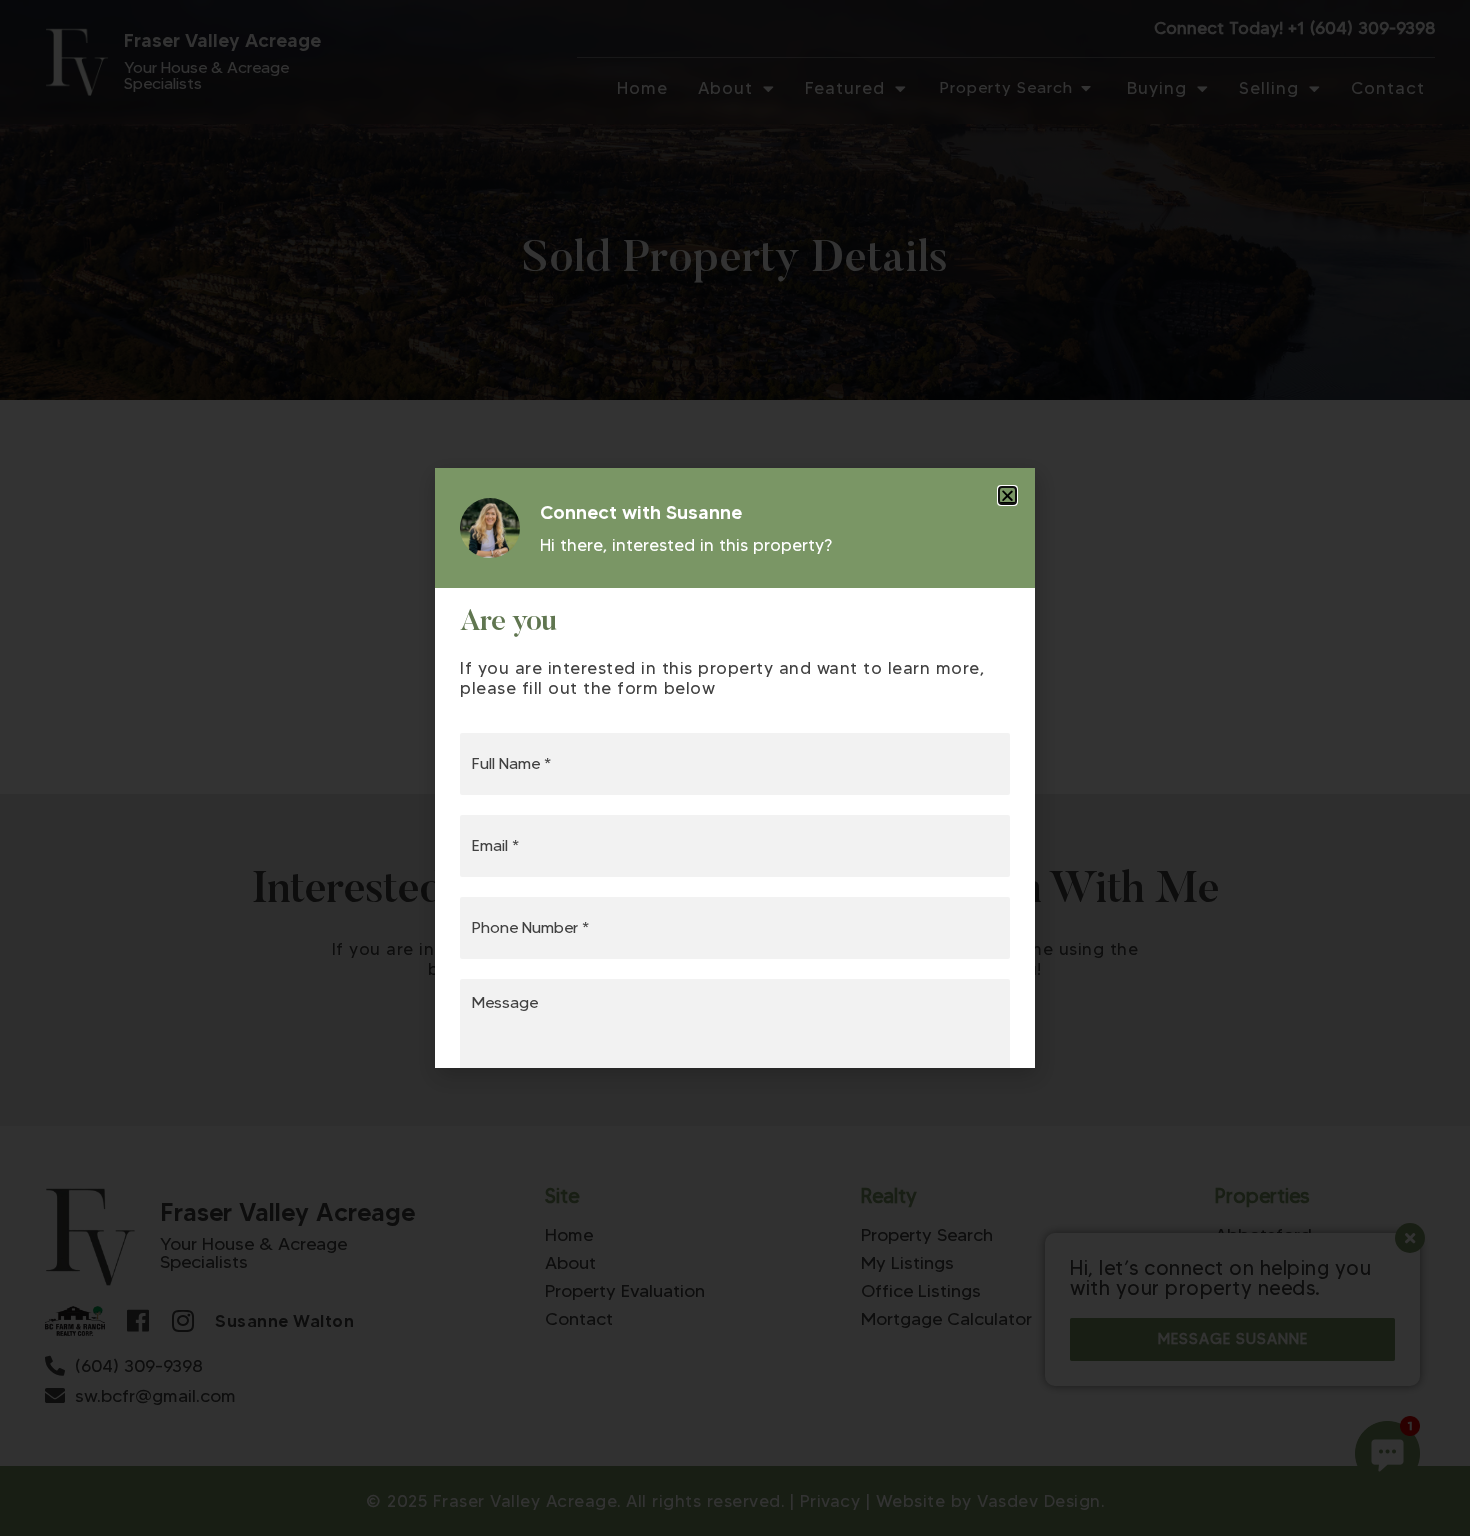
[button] (1007, 495)
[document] (735, 768)
